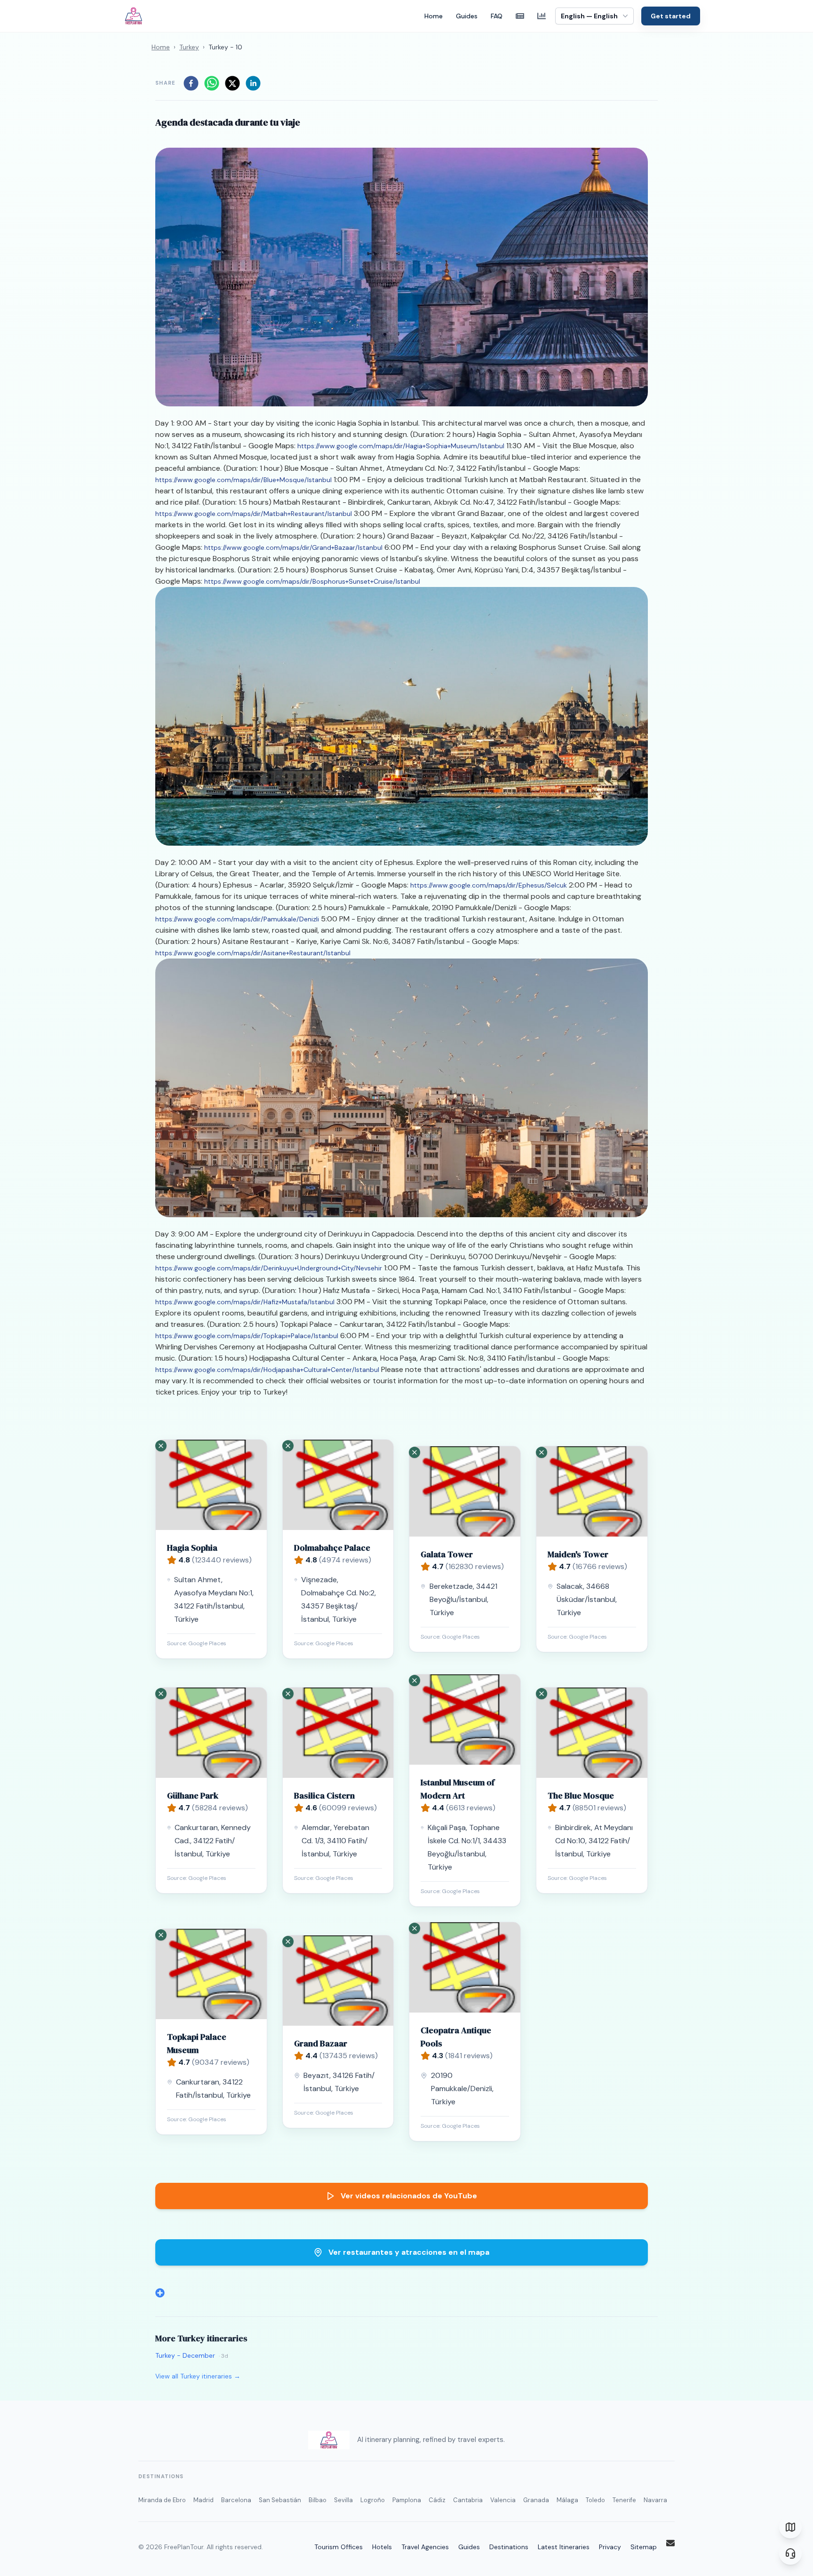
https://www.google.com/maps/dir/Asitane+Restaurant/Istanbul (253, 953)
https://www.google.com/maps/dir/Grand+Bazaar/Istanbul (293, 547)
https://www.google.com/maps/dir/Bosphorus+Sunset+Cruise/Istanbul (312, 581)
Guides (467, 16)
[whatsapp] (212, 83)
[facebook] (191, 83)
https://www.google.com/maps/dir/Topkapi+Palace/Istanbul (247, 1336)
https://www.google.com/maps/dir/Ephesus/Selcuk (489, 885)
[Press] (520, 16)
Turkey (189, 47)
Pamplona (407, 2500)
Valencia (503, 2500)
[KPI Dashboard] (542, 16)
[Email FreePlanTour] (670, 2543)
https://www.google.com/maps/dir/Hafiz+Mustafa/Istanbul (245, 1302)
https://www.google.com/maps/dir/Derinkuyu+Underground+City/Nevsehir (269, 1268)
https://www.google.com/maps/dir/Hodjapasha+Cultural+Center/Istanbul (267, 1370)
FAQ (497, 16)
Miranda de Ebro (162, 2500)
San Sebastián (280, 2500)
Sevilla (343, 2500)
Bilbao (318, 2500)
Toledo (595, 2500)
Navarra (655, 2500)
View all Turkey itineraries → (198, 2376)
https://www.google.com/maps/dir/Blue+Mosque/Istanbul (243, 480)
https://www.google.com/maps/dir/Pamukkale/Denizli (237, 919)
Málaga (567, 2500)
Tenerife (624, 2500)
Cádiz (437, 2500)
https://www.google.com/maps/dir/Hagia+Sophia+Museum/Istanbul (401, 446)
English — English (589, 16)
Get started (671, 16)
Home (434, 16)
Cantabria (468, 2500)
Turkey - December (185, 2355)
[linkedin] (253, 83)
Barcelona (236, 2500)
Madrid (203, 2500)
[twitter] (232, 83)
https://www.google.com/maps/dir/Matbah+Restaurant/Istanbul (254, 514)
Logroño (373, 2500)
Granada (536, 2500)
